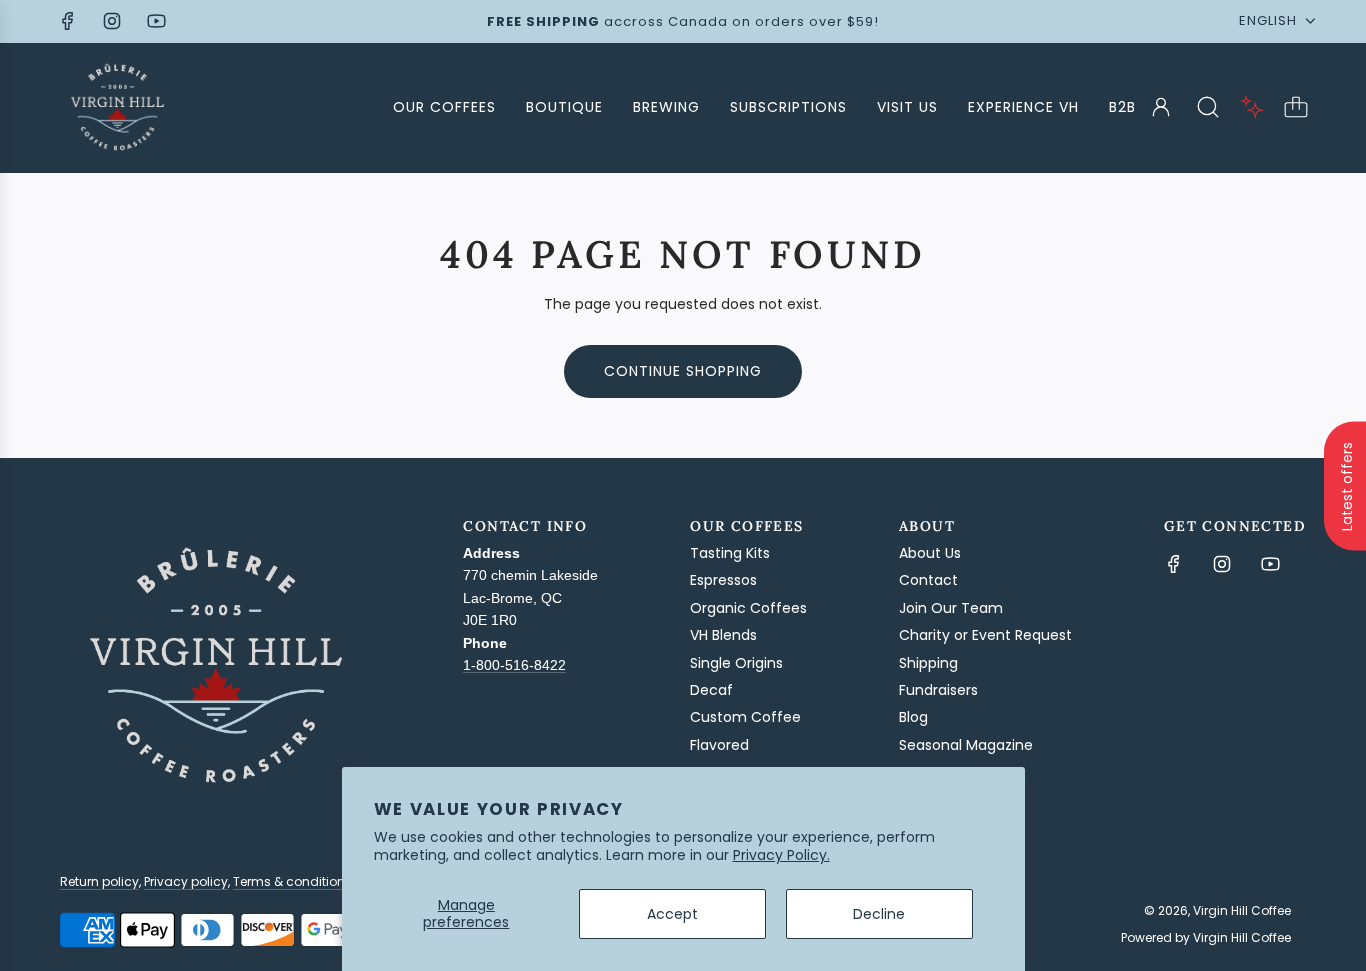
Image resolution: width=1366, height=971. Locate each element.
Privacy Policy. (781, 855)
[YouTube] (156, 21)
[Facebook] (68, 21)
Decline (879, 914)
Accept (672, 914)
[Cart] (1296, 107)
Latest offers (1347, 485)
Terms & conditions (292, 881)
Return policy (99, 881)
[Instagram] (112, 21)
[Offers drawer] (1252, 107)
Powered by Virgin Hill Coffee (1206, 937)
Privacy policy (186, 881)
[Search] (1208, 107)
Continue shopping (683, 371)
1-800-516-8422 (514, 665)
